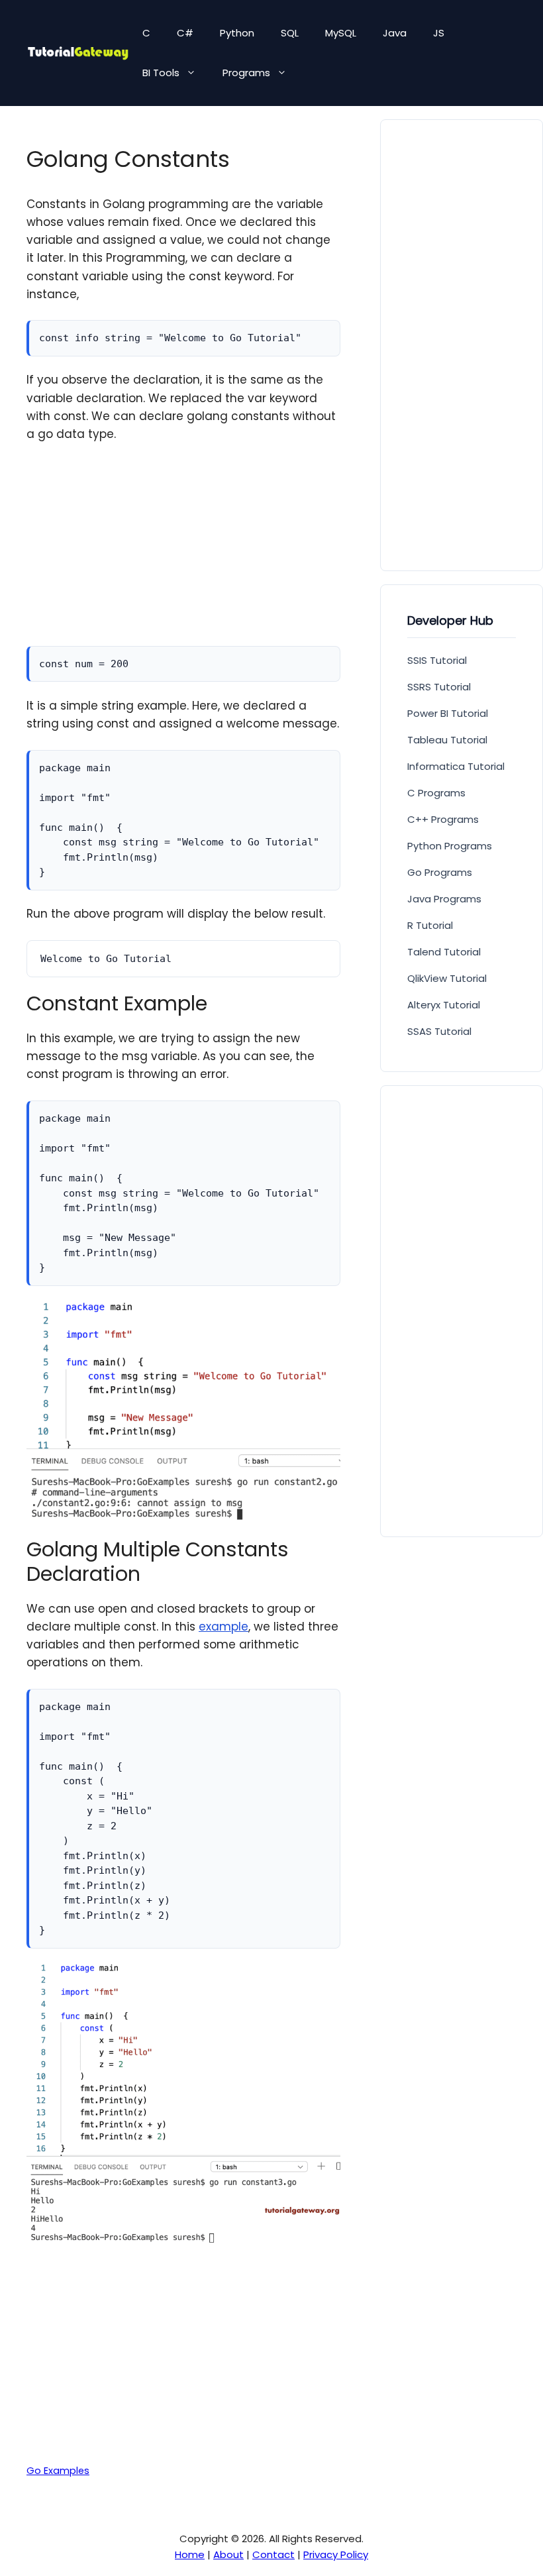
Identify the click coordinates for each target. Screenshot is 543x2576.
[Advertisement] (183, 553)
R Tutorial (430, 925)
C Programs (436, 793)
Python (237, 33)
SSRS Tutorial (439, 687)
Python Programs (450, 846)
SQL (290, 33)
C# (185, 33)
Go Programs (440, 872)
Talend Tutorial (444, 952)
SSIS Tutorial (437, 660)
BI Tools (161, 73)
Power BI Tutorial (448, 713)
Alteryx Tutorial (444, 1005)
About (228, 2554)
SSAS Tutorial (439, 1031)
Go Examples (58, 2471)
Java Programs (444, 899)
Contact (273, 2554)
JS (439, 33)
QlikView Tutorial (447, 978)
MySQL (341, 33)
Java (395, 33)
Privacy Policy (336, 2554)
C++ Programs (443, 819)
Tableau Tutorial (447, 740)
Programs (246, 73)
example (223, 1627)
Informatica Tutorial (456, 766)
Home (190, 2554)
